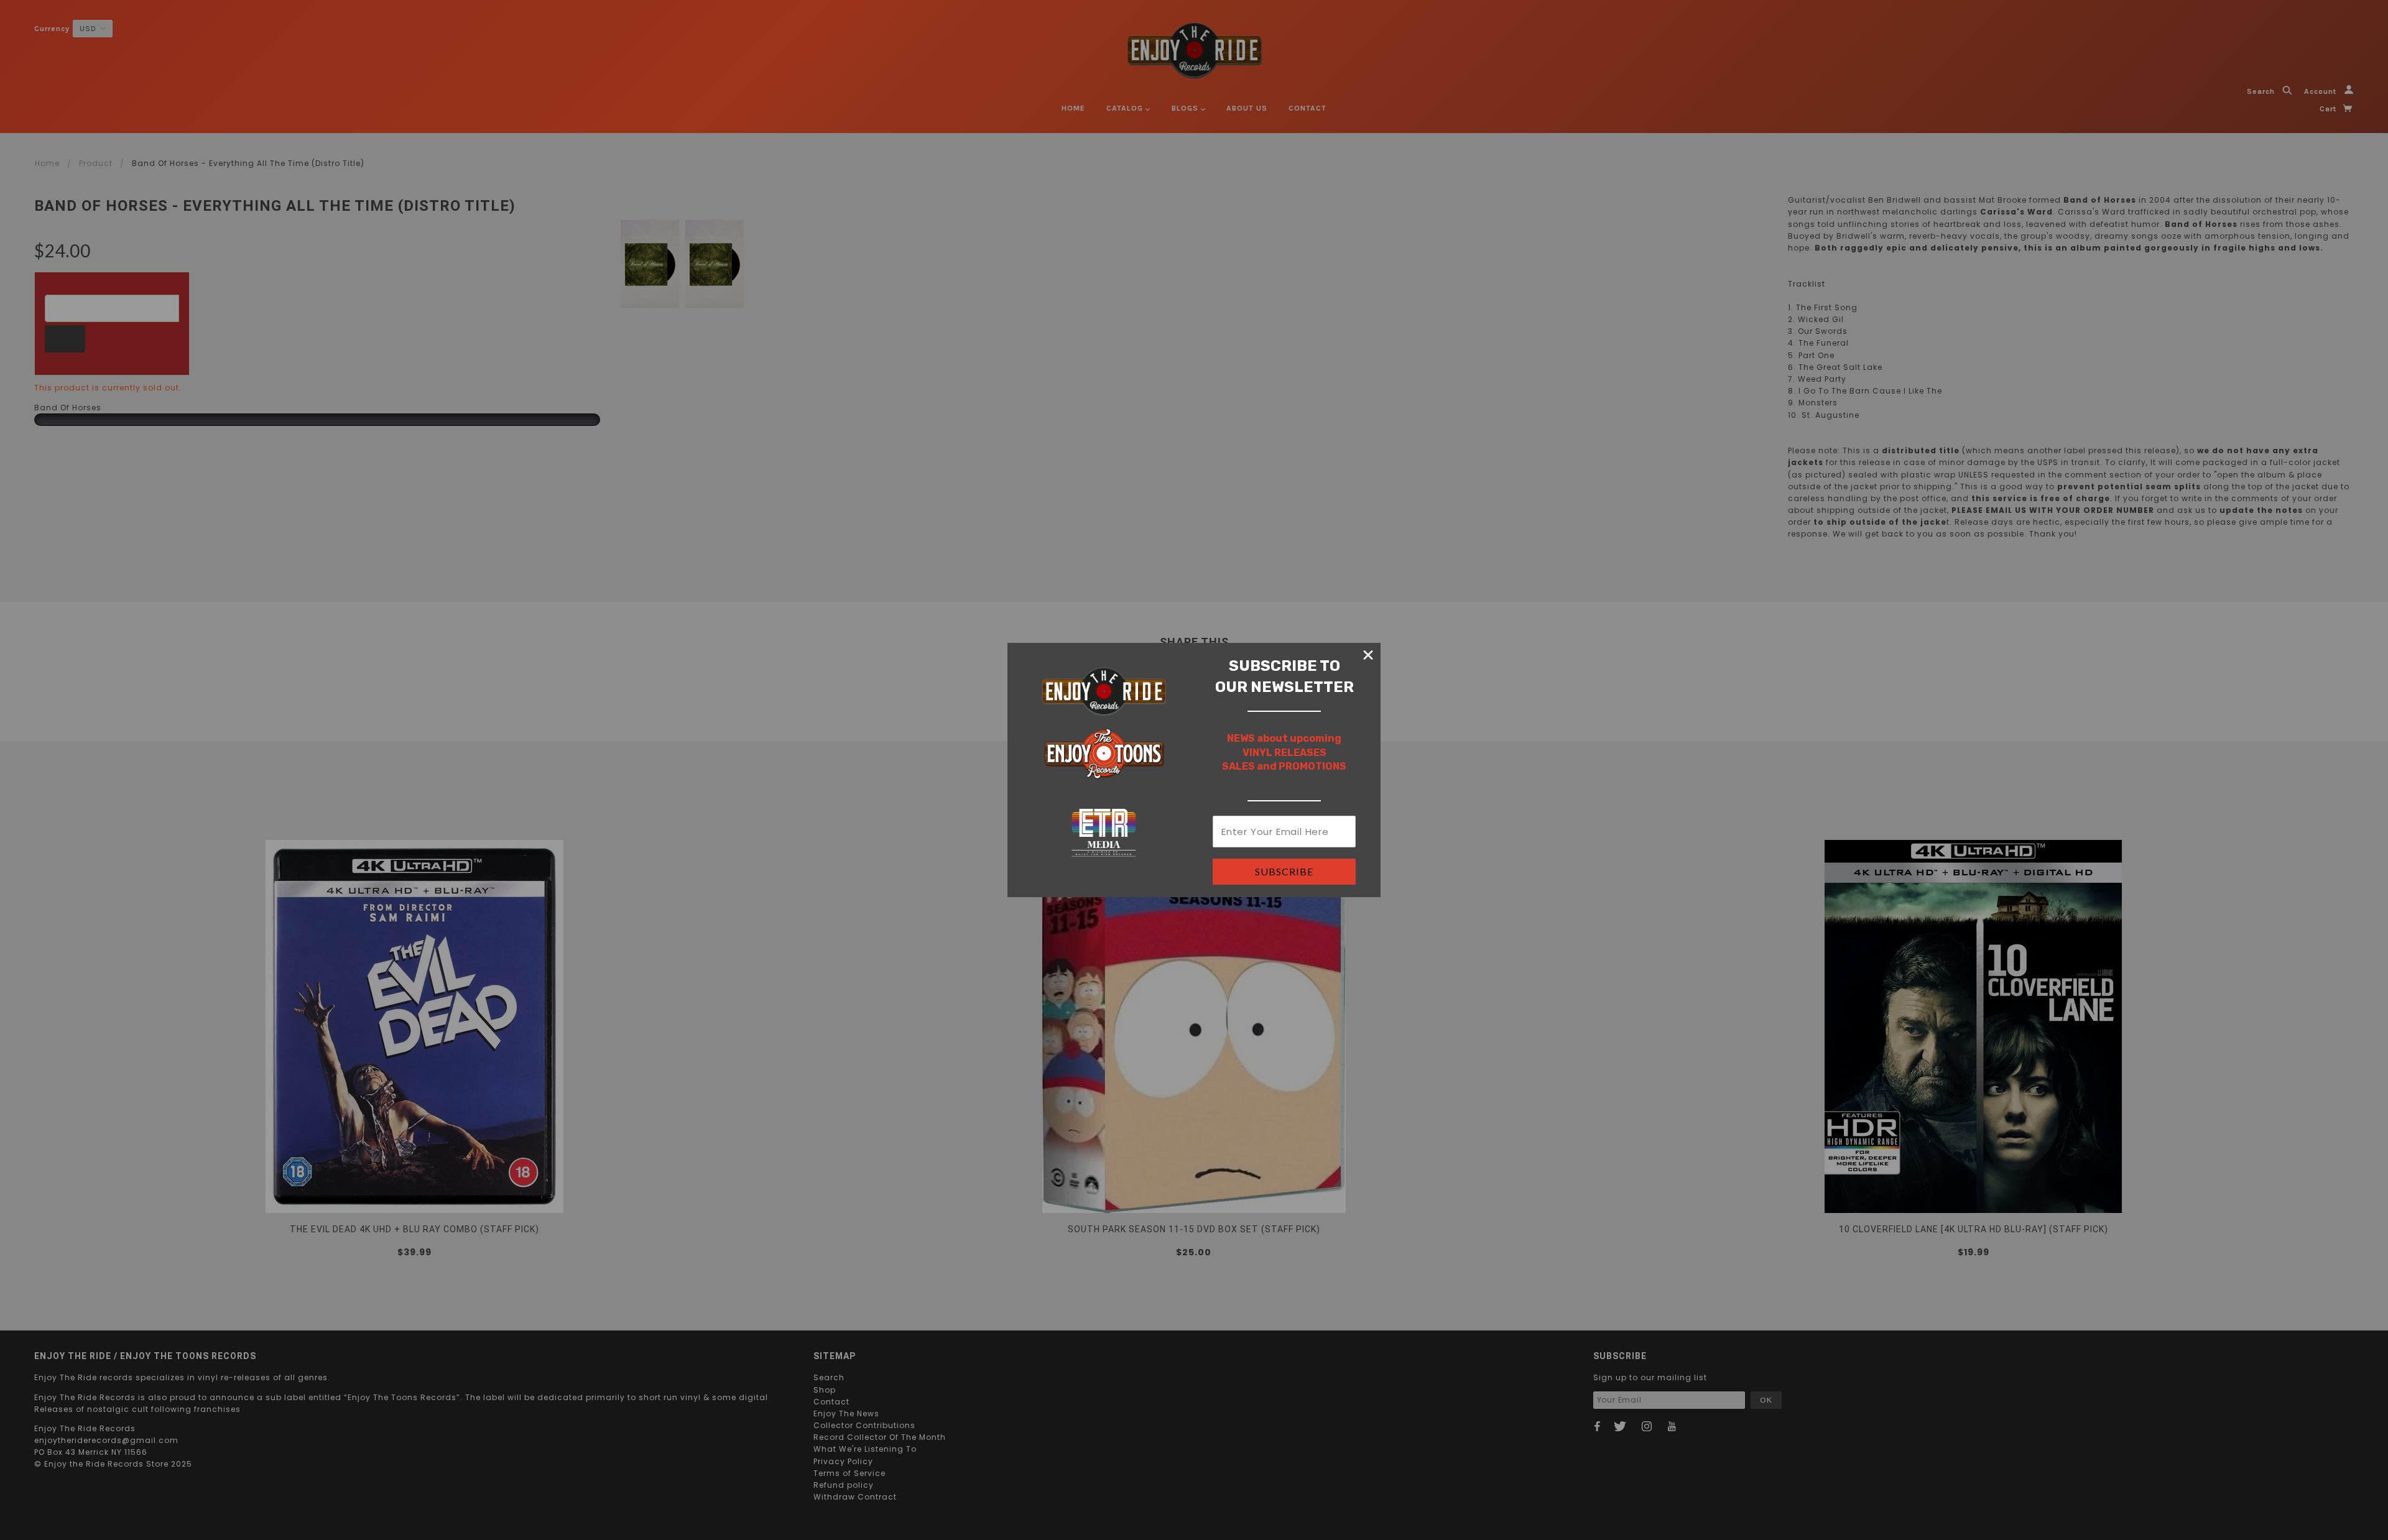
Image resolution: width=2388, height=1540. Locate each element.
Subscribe (1284, 871)
